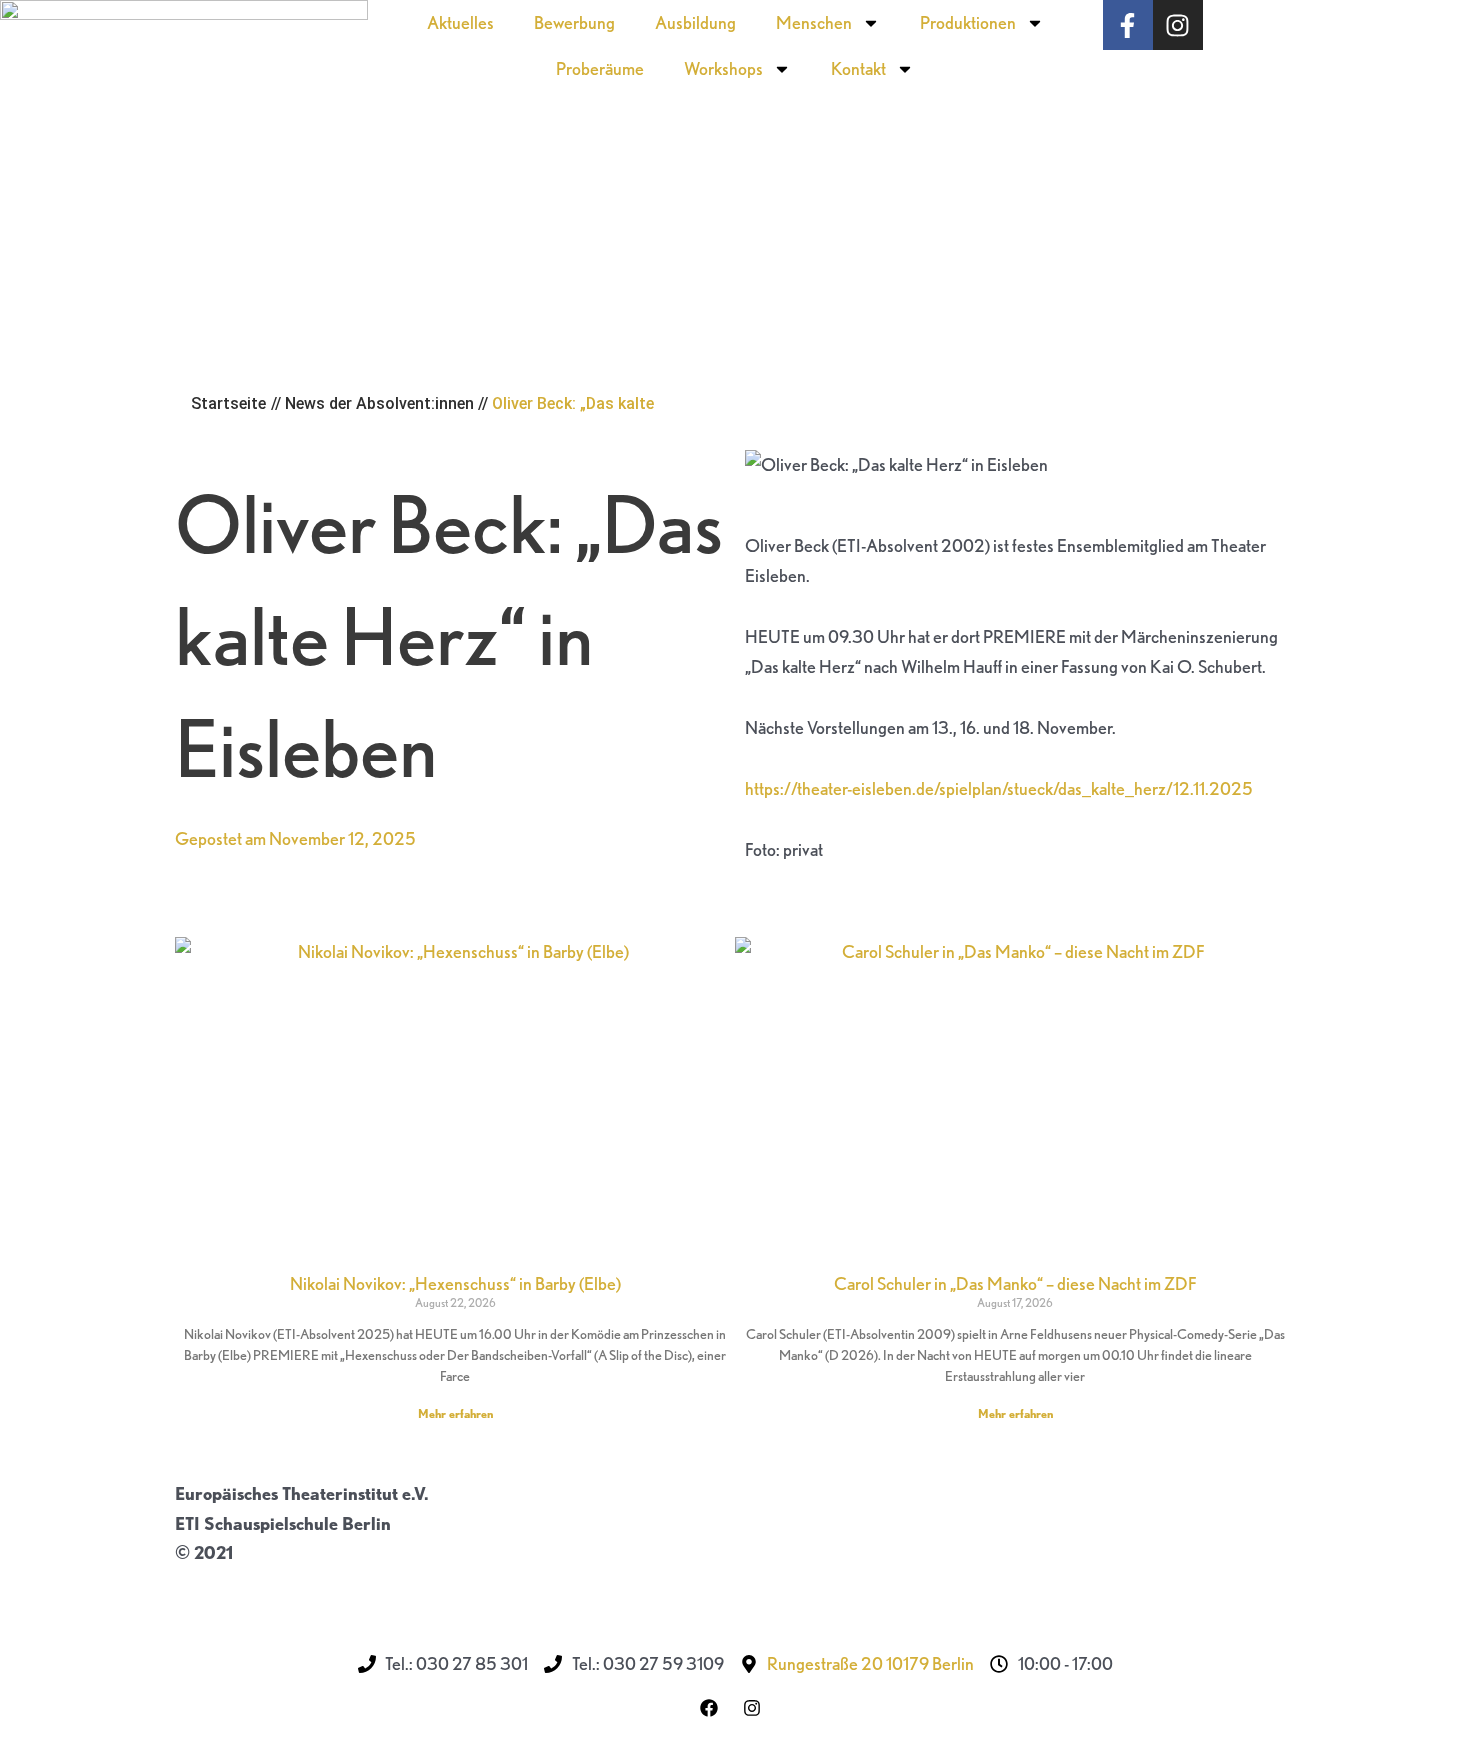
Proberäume (600, 68)
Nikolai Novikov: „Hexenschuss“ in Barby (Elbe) (455, 1283)
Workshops (723, 68)
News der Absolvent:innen (379, 403)
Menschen (814, 22)
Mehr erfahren (455, 1413)
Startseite (228, 403)
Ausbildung (695, 22)
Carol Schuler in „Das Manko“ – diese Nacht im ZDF (1015, 1283)
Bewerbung (574, 22)
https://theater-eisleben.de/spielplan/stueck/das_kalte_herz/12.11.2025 (999, 788)
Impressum (218, 1582)
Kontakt (858, 68)
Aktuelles (460, 22)
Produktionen (968, 22)
